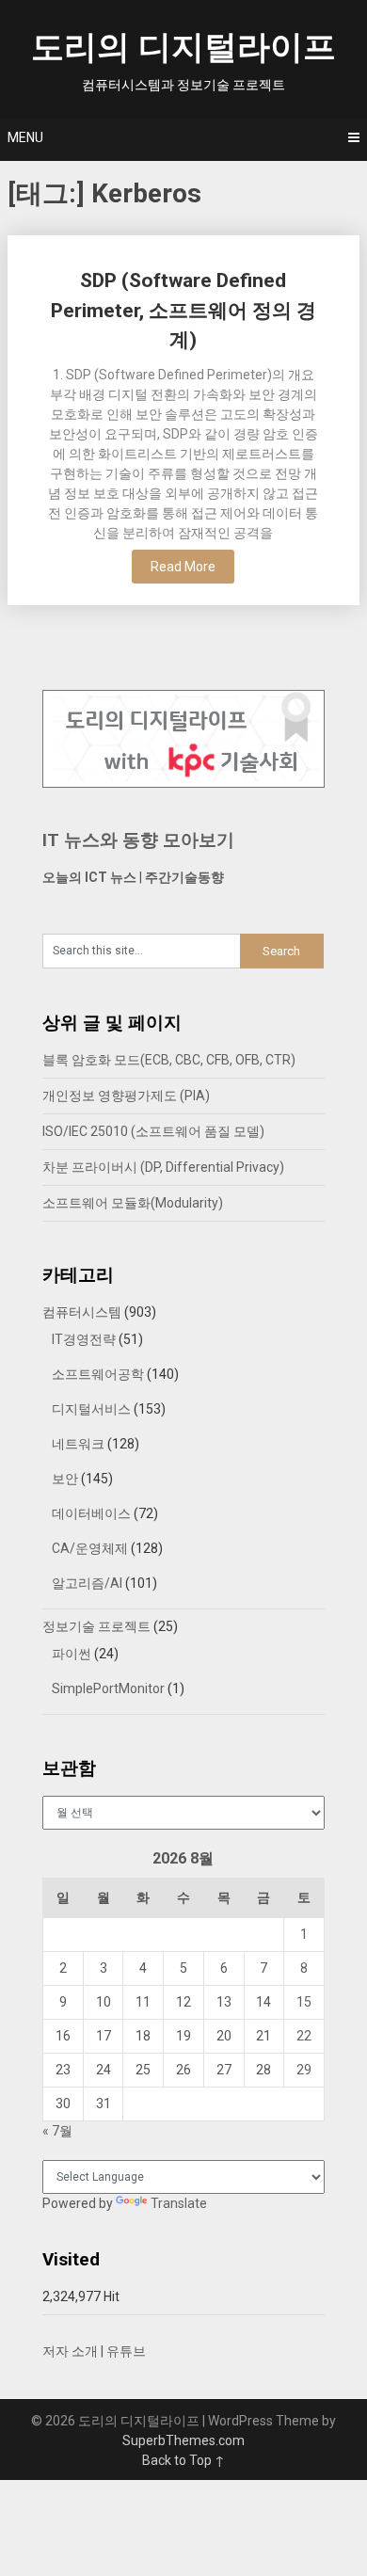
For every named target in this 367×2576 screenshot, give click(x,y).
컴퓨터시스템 (82, 1312)
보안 (65, 1479)
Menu (25, 137)
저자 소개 (70, 2351)
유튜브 (126, 2351)
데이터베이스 (91, 1513)
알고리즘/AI (87, 1583)
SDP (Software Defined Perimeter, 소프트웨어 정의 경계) (183, 310)
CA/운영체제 (90, 1548)
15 (304, 2002)
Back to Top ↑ (183, 2460)
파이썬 (72, 1654)
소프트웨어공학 (98, 1374)
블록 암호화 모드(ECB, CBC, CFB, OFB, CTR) (169, 1060)
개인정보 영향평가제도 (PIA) (126, 1096)
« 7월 (57, 2131)
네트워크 (78, 1444)
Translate (179, 2203)
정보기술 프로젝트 (96, 1626)
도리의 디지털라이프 (183, 48)
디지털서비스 (91, 1409)
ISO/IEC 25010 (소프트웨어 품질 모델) (153, 1131)
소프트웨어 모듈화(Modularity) (133, 1203)
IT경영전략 (84, 1339)
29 (304, 2070)
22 (304, 2036)
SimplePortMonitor (108, 1688)
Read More (183, 567)
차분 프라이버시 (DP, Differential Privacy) (163, 1167)
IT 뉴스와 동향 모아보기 (138, 840)
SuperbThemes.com (183, 2440)
